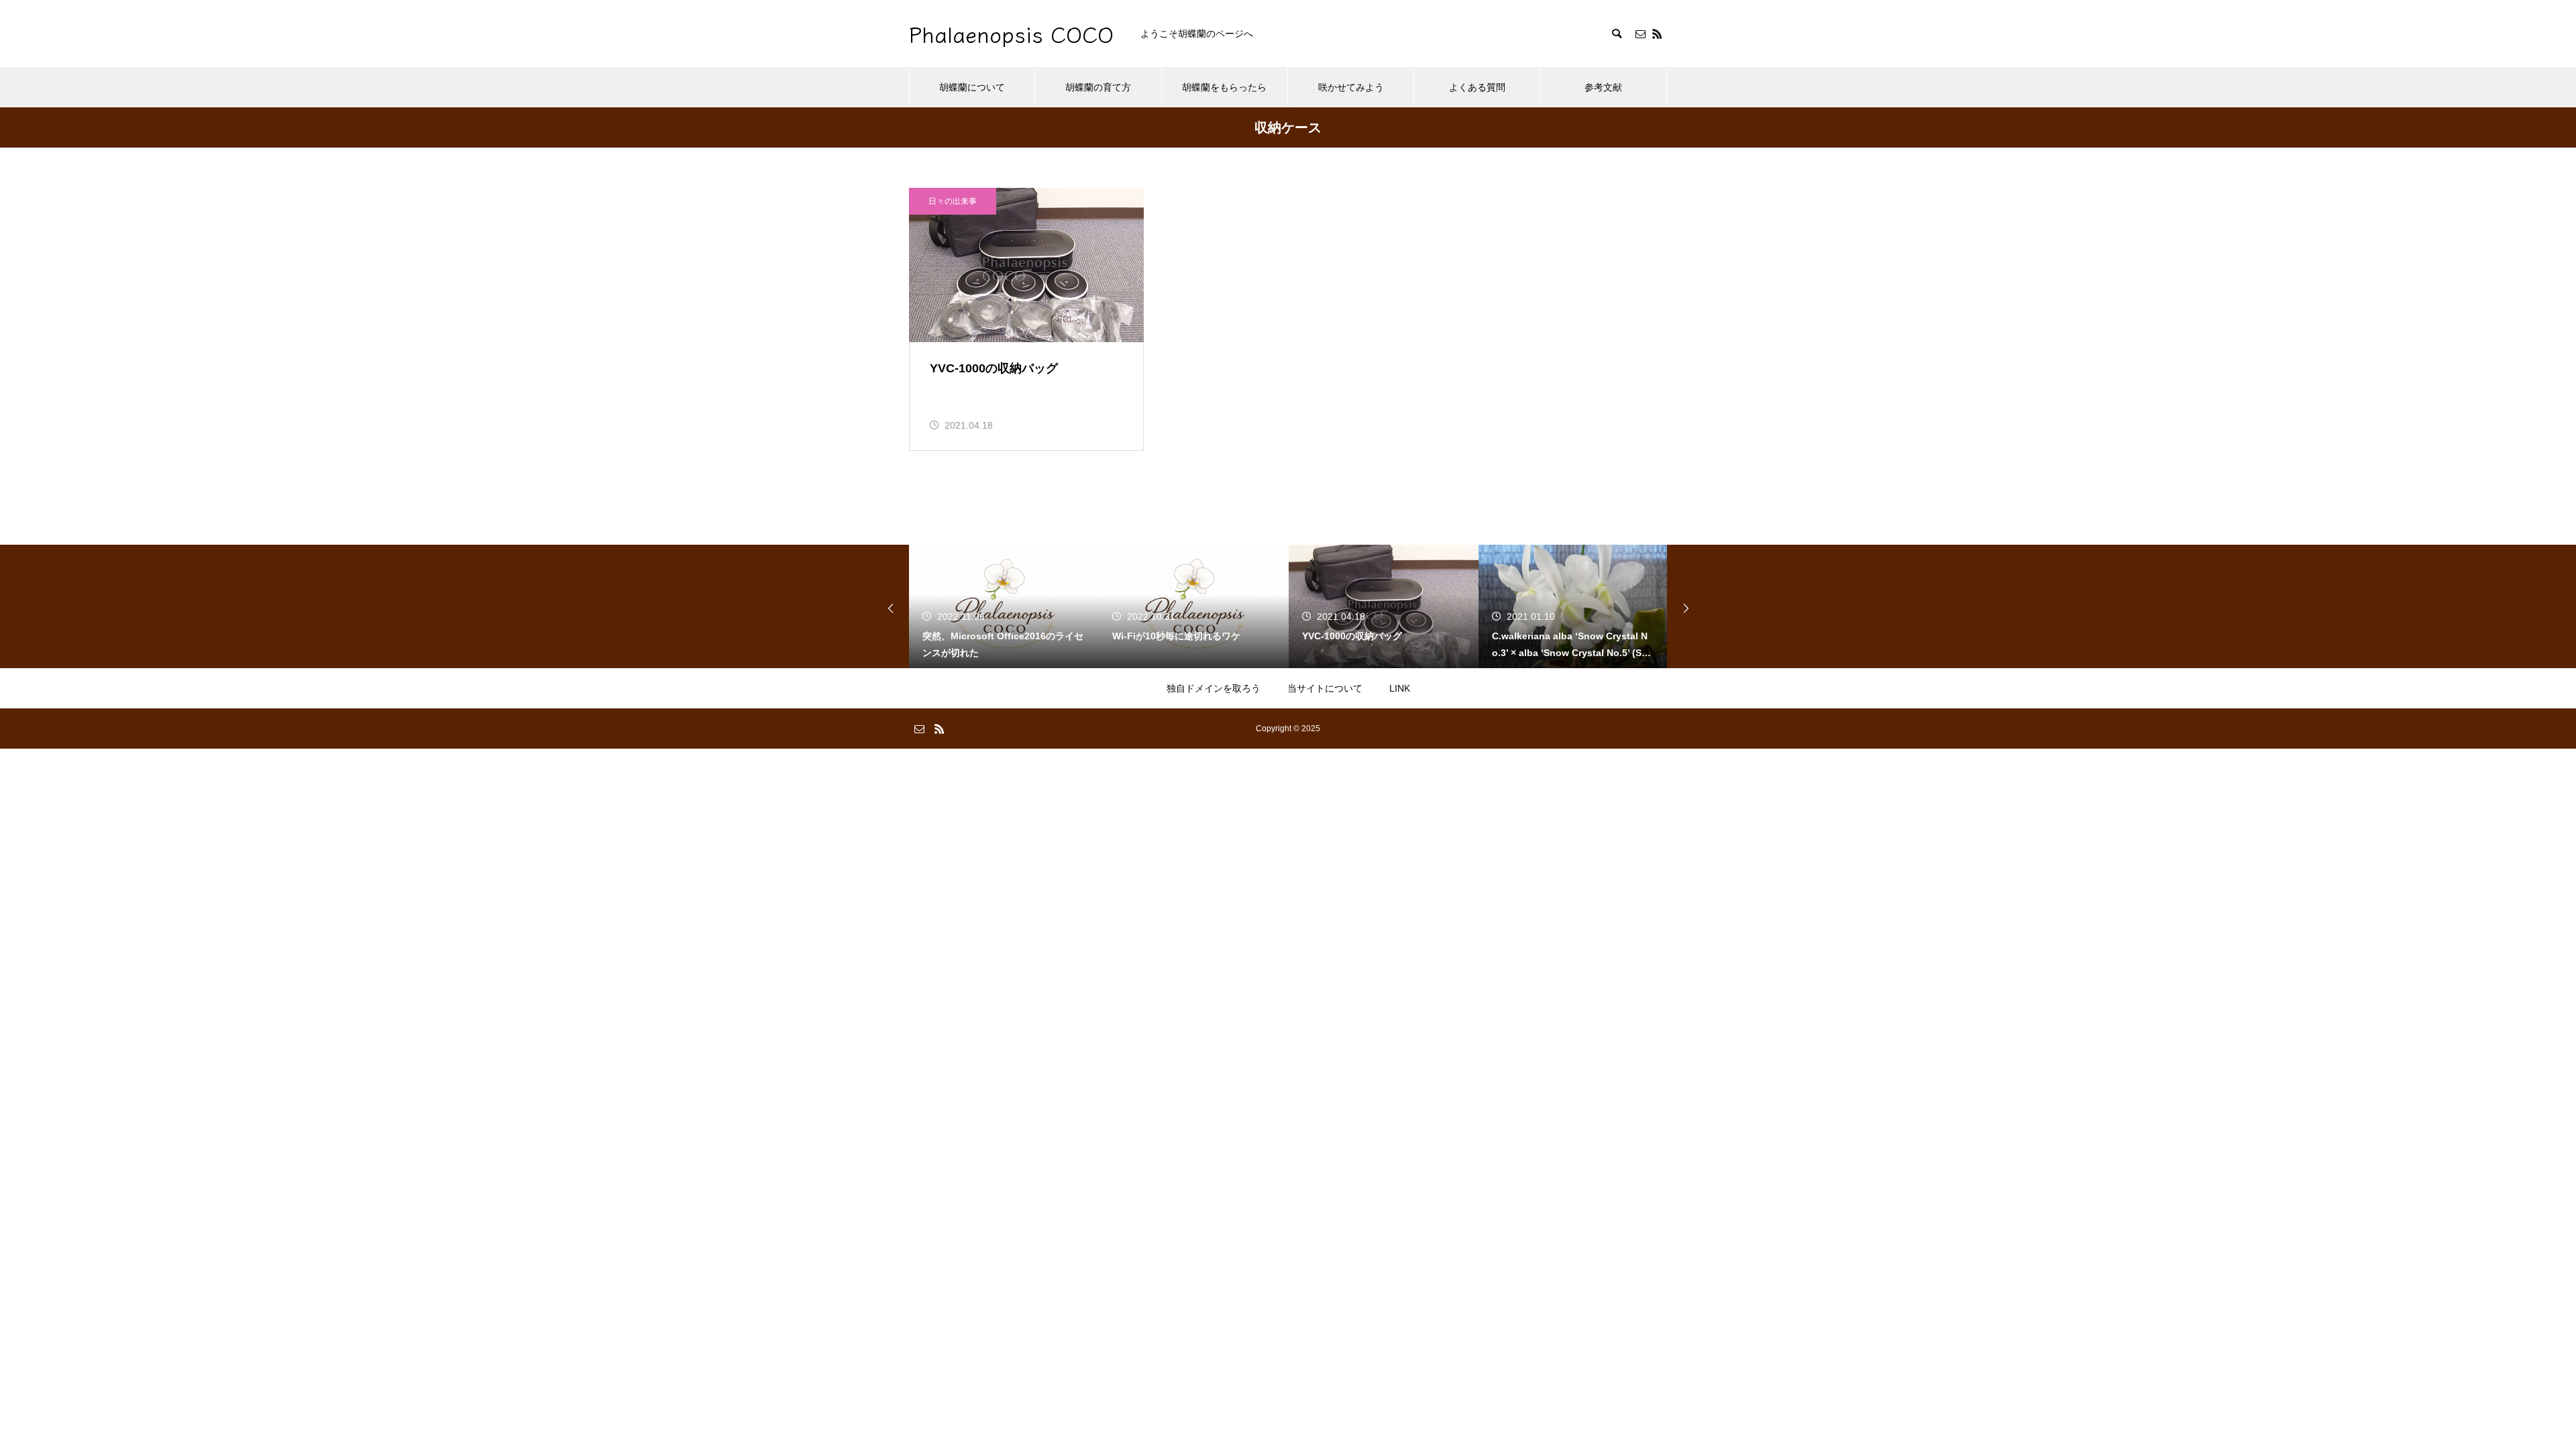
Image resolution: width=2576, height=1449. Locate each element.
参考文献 (1603, 87)
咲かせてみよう (1351, 87)
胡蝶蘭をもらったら (1224, 87)
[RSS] (1657, 34)
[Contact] (1640, 34)
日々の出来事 (953, 201)
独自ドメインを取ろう (1214, 688)
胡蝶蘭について (972, 87)
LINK (1400, 688)
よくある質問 (1477, 87)
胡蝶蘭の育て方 (1098, 87)
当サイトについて (1325, 688)
